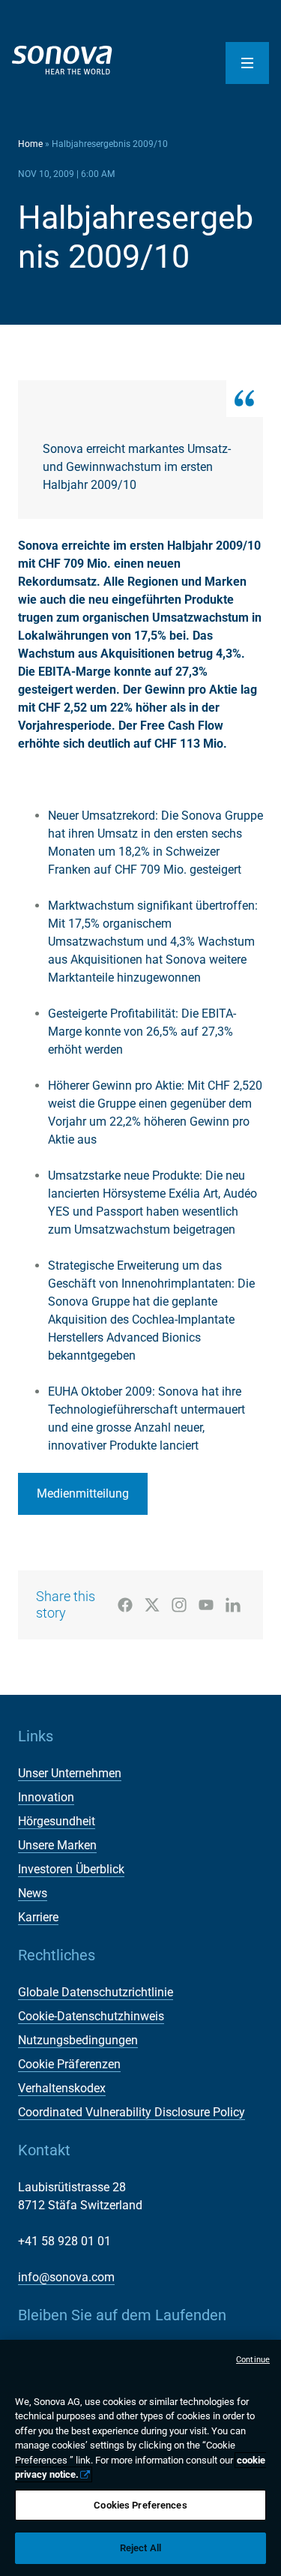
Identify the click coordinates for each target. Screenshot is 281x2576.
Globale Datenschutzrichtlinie (96, 1992)
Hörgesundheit (57, 1821)
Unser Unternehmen (70, 1773)
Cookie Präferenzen (69, 2064)
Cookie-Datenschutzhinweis (91, 2016)
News (33, 1893)
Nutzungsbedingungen (78, 2040)
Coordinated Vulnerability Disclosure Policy (132, 2112)
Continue (253, 2360)
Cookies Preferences (140, 2505)
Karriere (38, 1917)
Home (30, 144)
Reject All (140, 2548)
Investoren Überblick (71, 1869)
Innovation (46, 1797)
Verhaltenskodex (62, 2088)
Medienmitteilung (83, 1493)
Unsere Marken (57, 1845)
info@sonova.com (66, 2277)
